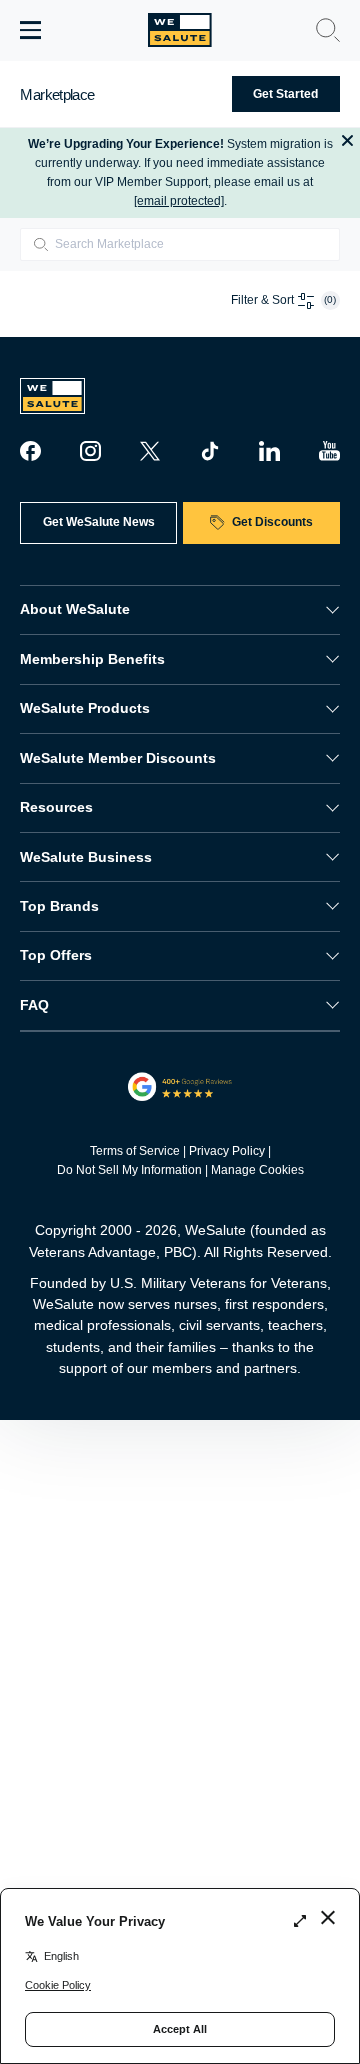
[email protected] (179, 201)
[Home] (180, 30)
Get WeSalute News (99, 522)
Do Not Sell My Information (129, 1170)
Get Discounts (272, 522)
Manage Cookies (257, 1170)
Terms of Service (135, 1151)
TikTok (210, 451)
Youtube (329, 451)
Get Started (285, 94)
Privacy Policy (227, 1151)
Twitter (150, 451)
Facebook (30, 451)
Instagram (90, 451)
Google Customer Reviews (180, 1086)
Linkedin (269, 451)
